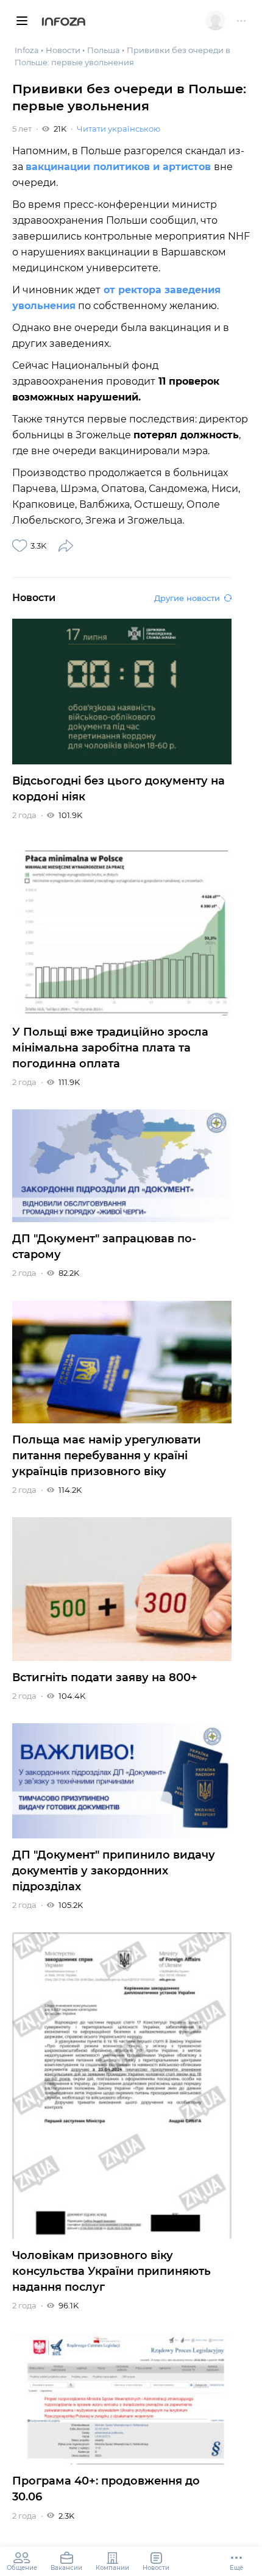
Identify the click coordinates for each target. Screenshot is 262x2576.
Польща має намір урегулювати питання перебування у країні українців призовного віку (107, 1456)
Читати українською (119, 129)
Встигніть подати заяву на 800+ (105, 1678)
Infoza (64, 23)
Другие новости (187, 598)
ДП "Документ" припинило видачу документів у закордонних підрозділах (114, 1871)
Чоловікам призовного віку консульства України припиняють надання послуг (112, 2271)
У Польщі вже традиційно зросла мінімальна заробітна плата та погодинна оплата (110, 1048)
